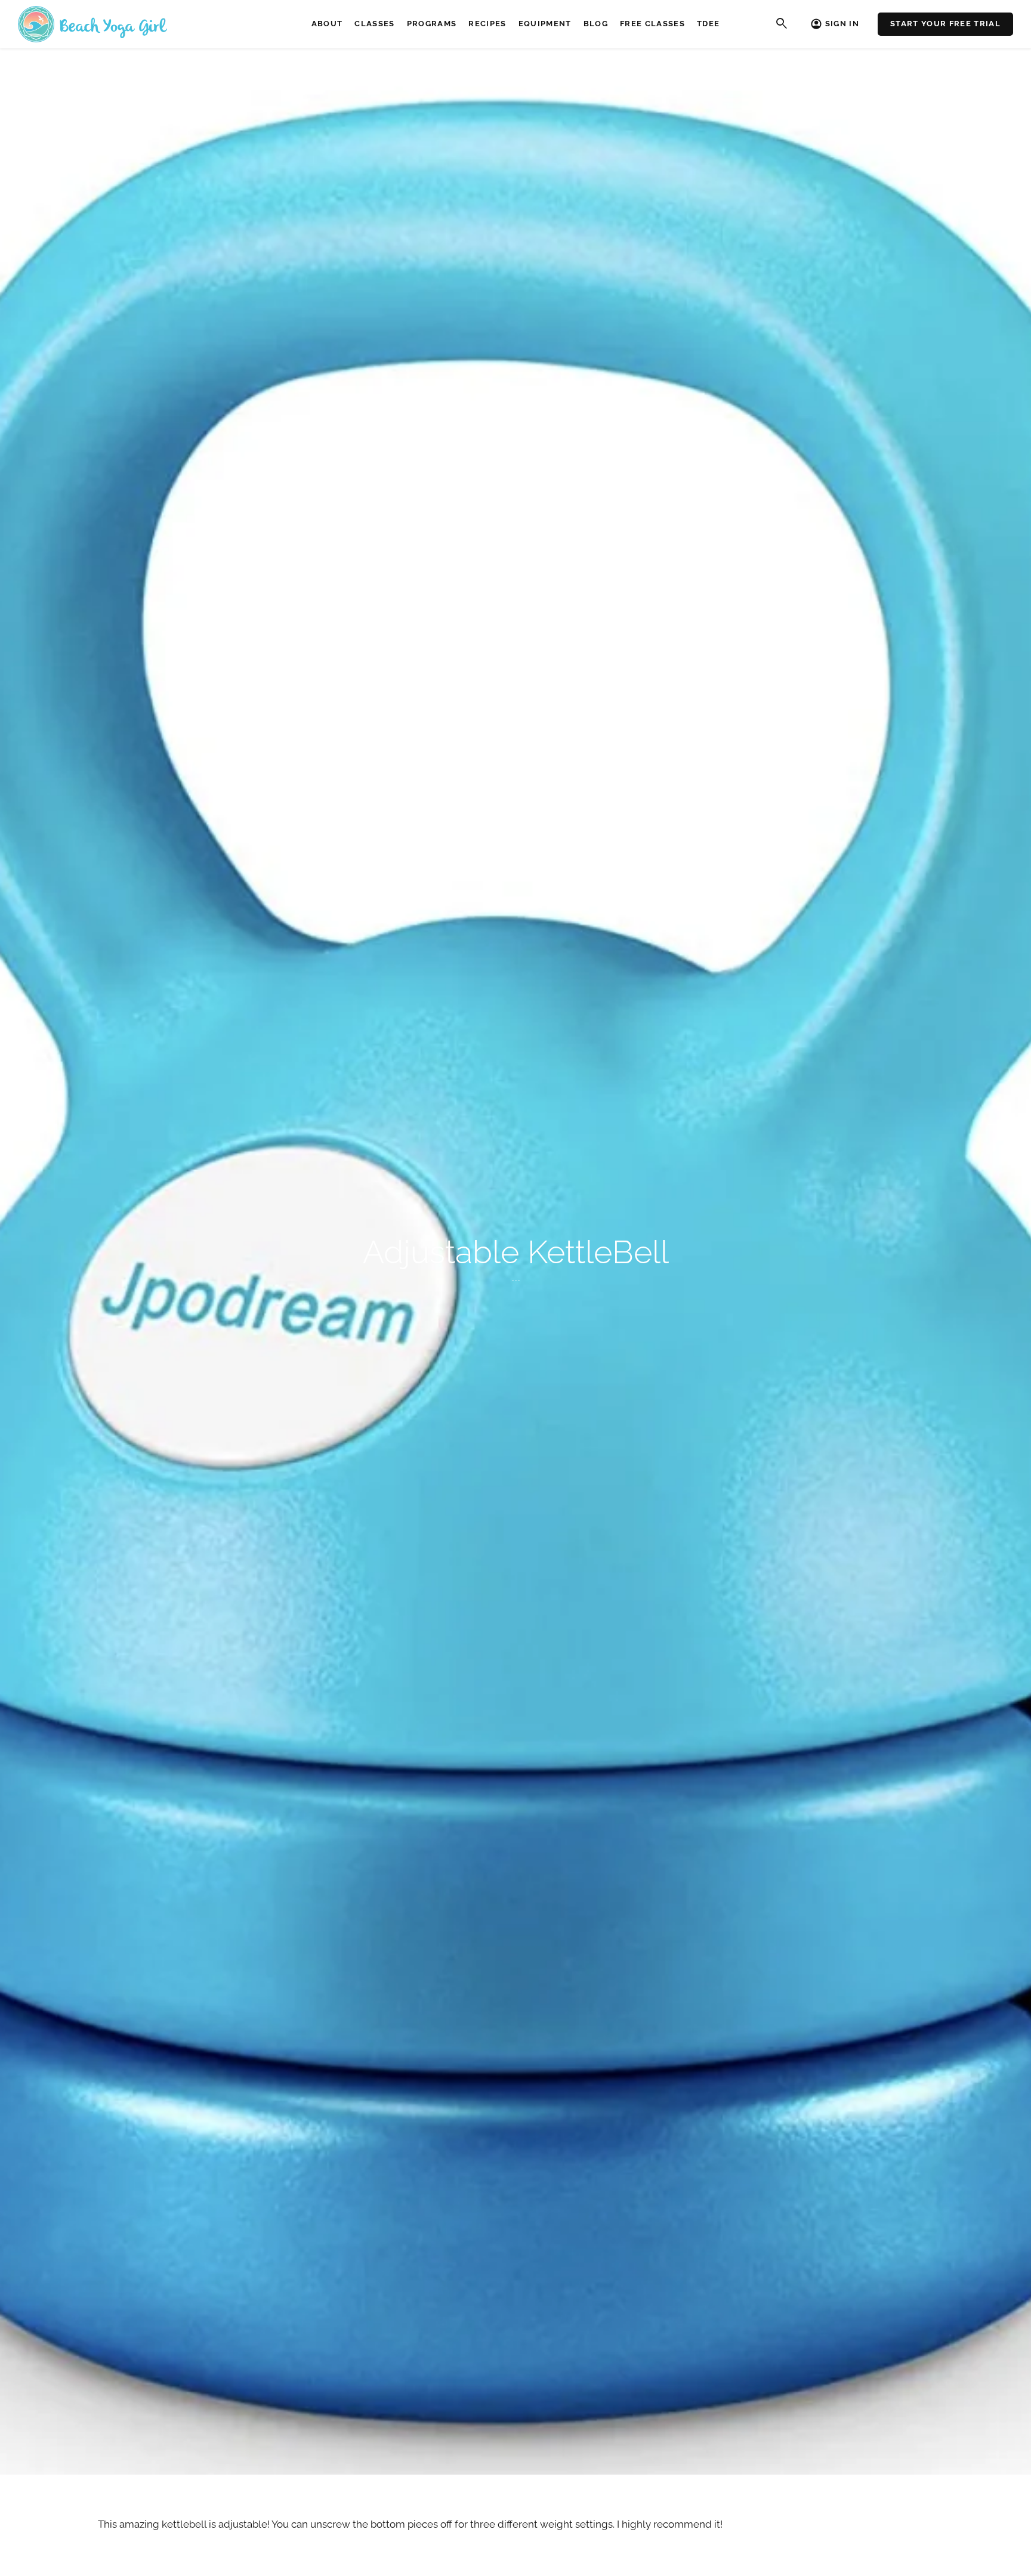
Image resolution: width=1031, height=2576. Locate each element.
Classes (374, 24)
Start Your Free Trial (945, 24)
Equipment (545, 24)
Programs (432, 24)
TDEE (708, 24)
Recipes (487, 24)
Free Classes (652, 24)
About (327, 24)
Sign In (842, 24)
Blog (596, 24)
